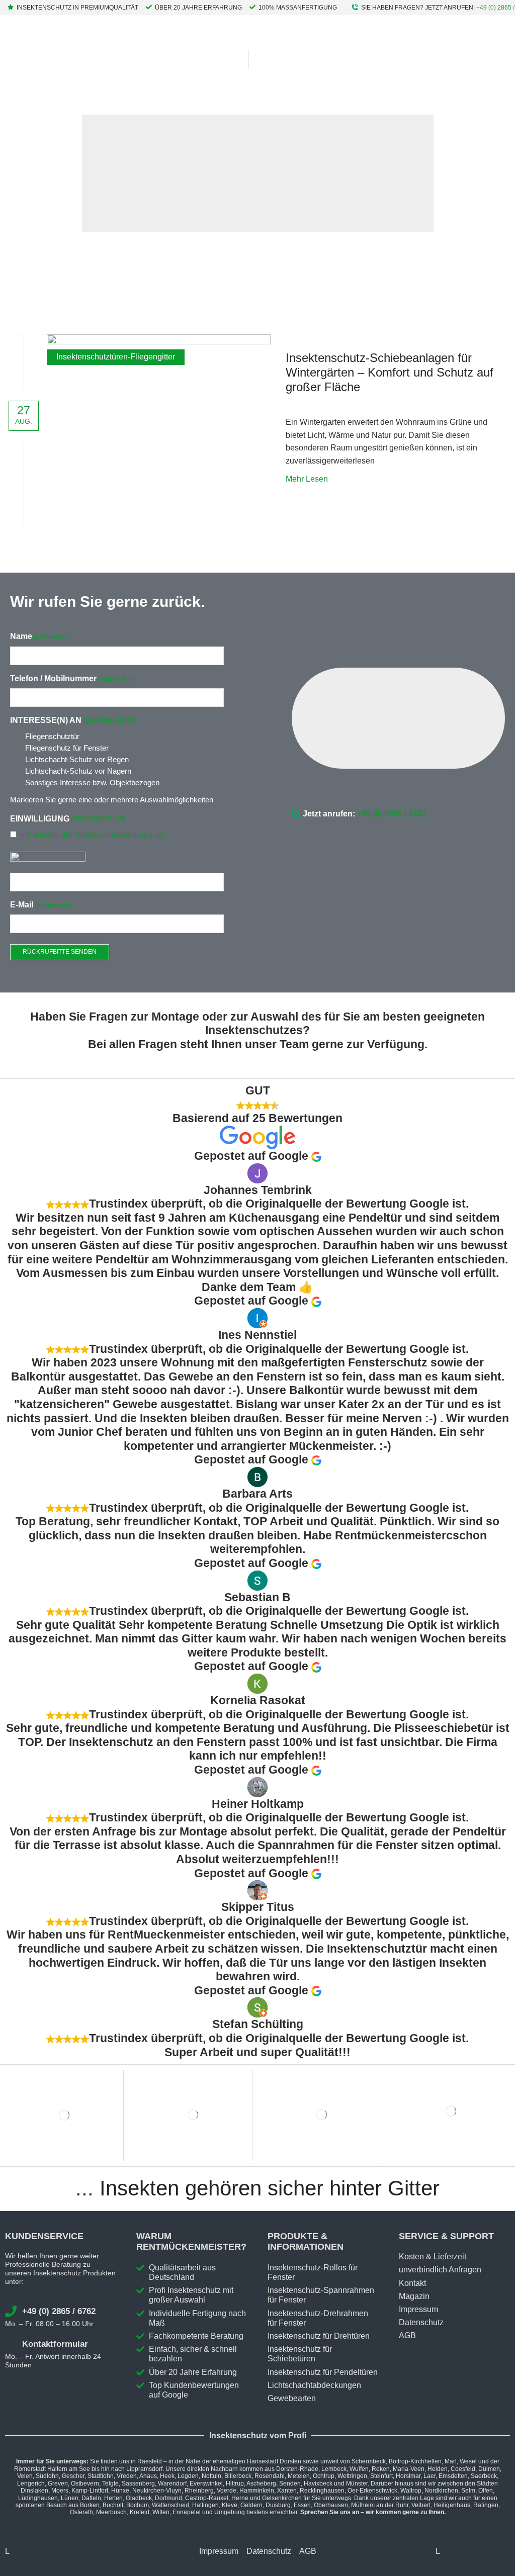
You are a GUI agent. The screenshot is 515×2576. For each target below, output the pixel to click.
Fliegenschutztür (52, 736)
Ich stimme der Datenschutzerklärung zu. (93, 835)
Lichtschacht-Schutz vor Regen (77, 759)
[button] (262, 59)
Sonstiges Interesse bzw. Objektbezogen (92, 783)
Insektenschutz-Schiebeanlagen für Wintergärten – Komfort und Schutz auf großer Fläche (390, 372)
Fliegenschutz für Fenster (67, 748)
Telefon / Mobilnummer (72, 678)
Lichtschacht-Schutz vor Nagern (78, 771)
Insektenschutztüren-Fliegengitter (116, 357)
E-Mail (40, 905)
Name (40, 636)
